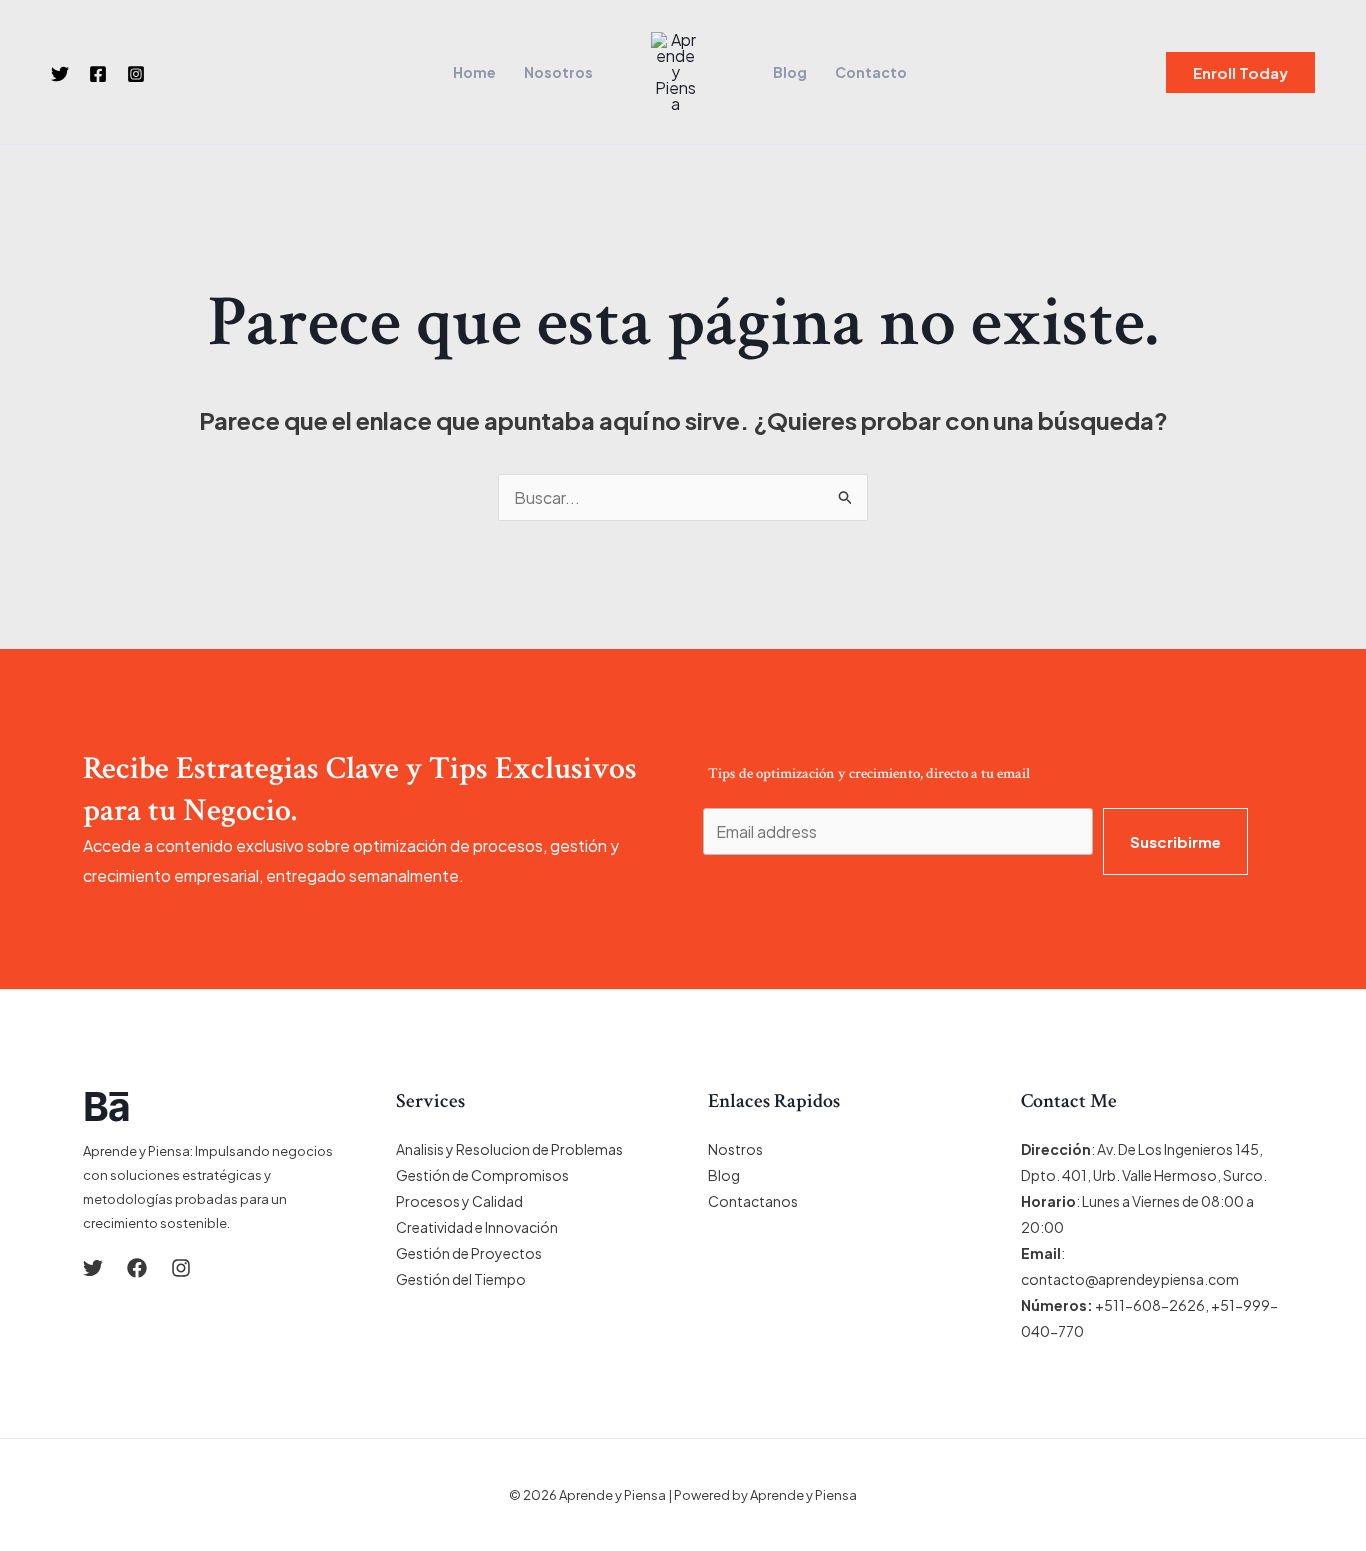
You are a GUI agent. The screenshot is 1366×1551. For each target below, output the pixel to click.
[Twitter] (60, 74)
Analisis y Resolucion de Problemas (509, 1149)
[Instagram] (136, 74)
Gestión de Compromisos (482, 1175)
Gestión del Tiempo (461, 1279)
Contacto (871, 72)
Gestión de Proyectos (469, 1253)
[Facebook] (98, 74)
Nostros (735, 1149)
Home (474, 72)
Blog (790, 72)
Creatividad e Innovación (477, 1227)
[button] (1240, 72)
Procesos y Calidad (459, 1201)
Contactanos (753, 1201)
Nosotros (558, 72)
